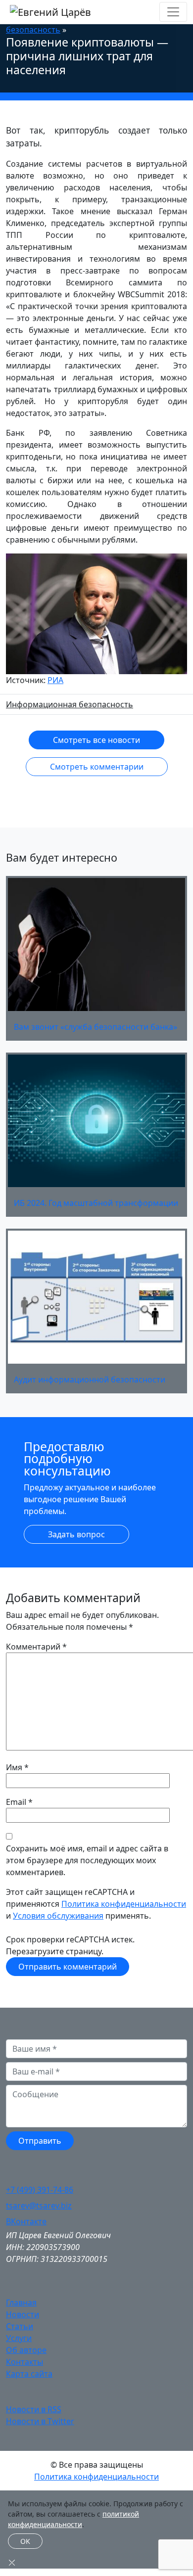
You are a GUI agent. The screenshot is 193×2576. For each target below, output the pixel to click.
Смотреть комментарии (97, 767)
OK (25, 2541)
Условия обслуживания (58, 1916)
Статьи (20, 2326)
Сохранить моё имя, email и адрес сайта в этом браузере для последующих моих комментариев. (87, 1860)
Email (16, 1802)
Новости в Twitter (40, 2421)
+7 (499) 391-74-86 (40, 2190)
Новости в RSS (34, 2409)
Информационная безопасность (70, 704)
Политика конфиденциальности (124, 1904)
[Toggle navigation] (173, 12)
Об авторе (26, 2350)
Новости (23, 2314)
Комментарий (36, 1647)
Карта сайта (29, 2374)
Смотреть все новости (96, 740)
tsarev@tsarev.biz (39, 2206)
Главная (21, 2302)
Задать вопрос (76, 1534)
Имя (14, 1767)
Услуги (19, 2338)
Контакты (24, 2362)
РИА (55, 680)
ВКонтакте (26, 2221)
